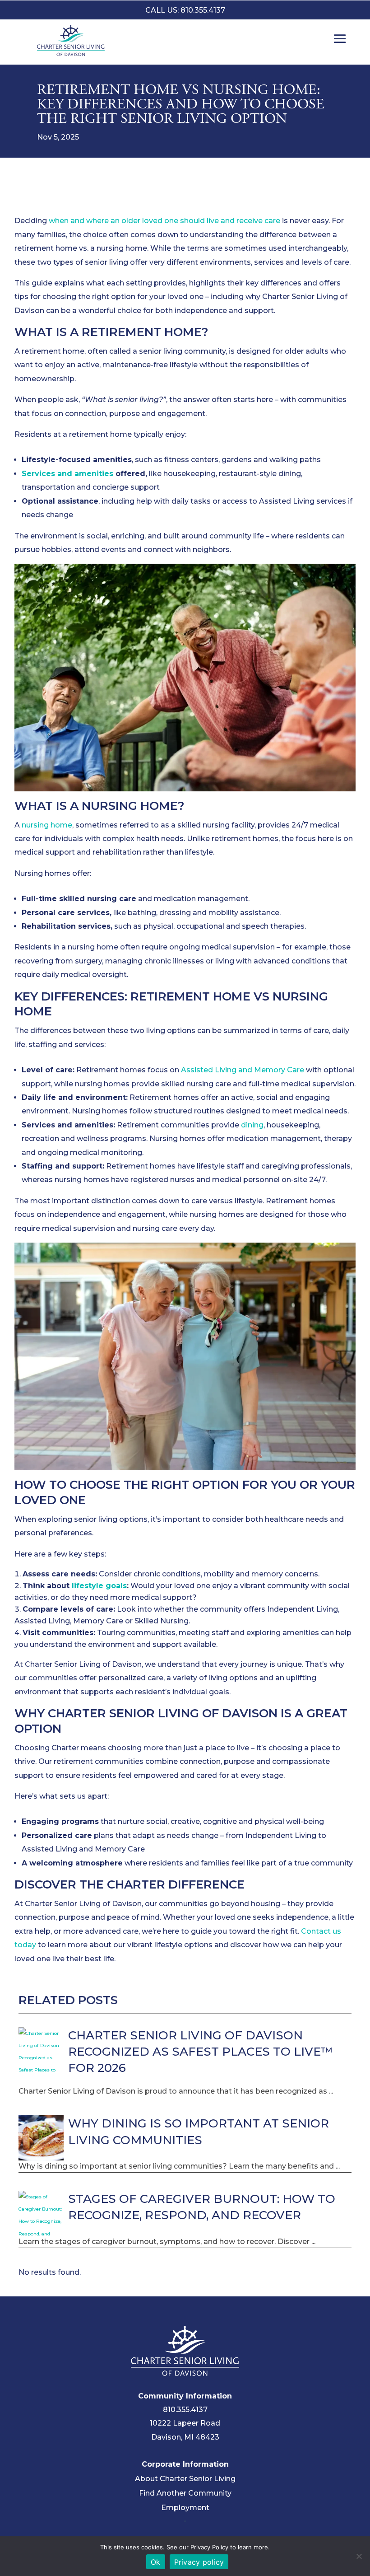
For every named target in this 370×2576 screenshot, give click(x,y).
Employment (185, 2508)
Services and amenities (67, 474)
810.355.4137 (185, 2410)
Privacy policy (199, 2562)
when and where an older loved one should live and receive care (164, 221)
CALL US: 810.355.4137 (185, 10)
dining (252, 1125)
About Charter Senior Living (185, 2479)
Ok (156, 2562)
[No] (359, 2556)
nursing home (47, 825)
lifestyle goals (99, 1586)
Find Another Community (185, 2493)
